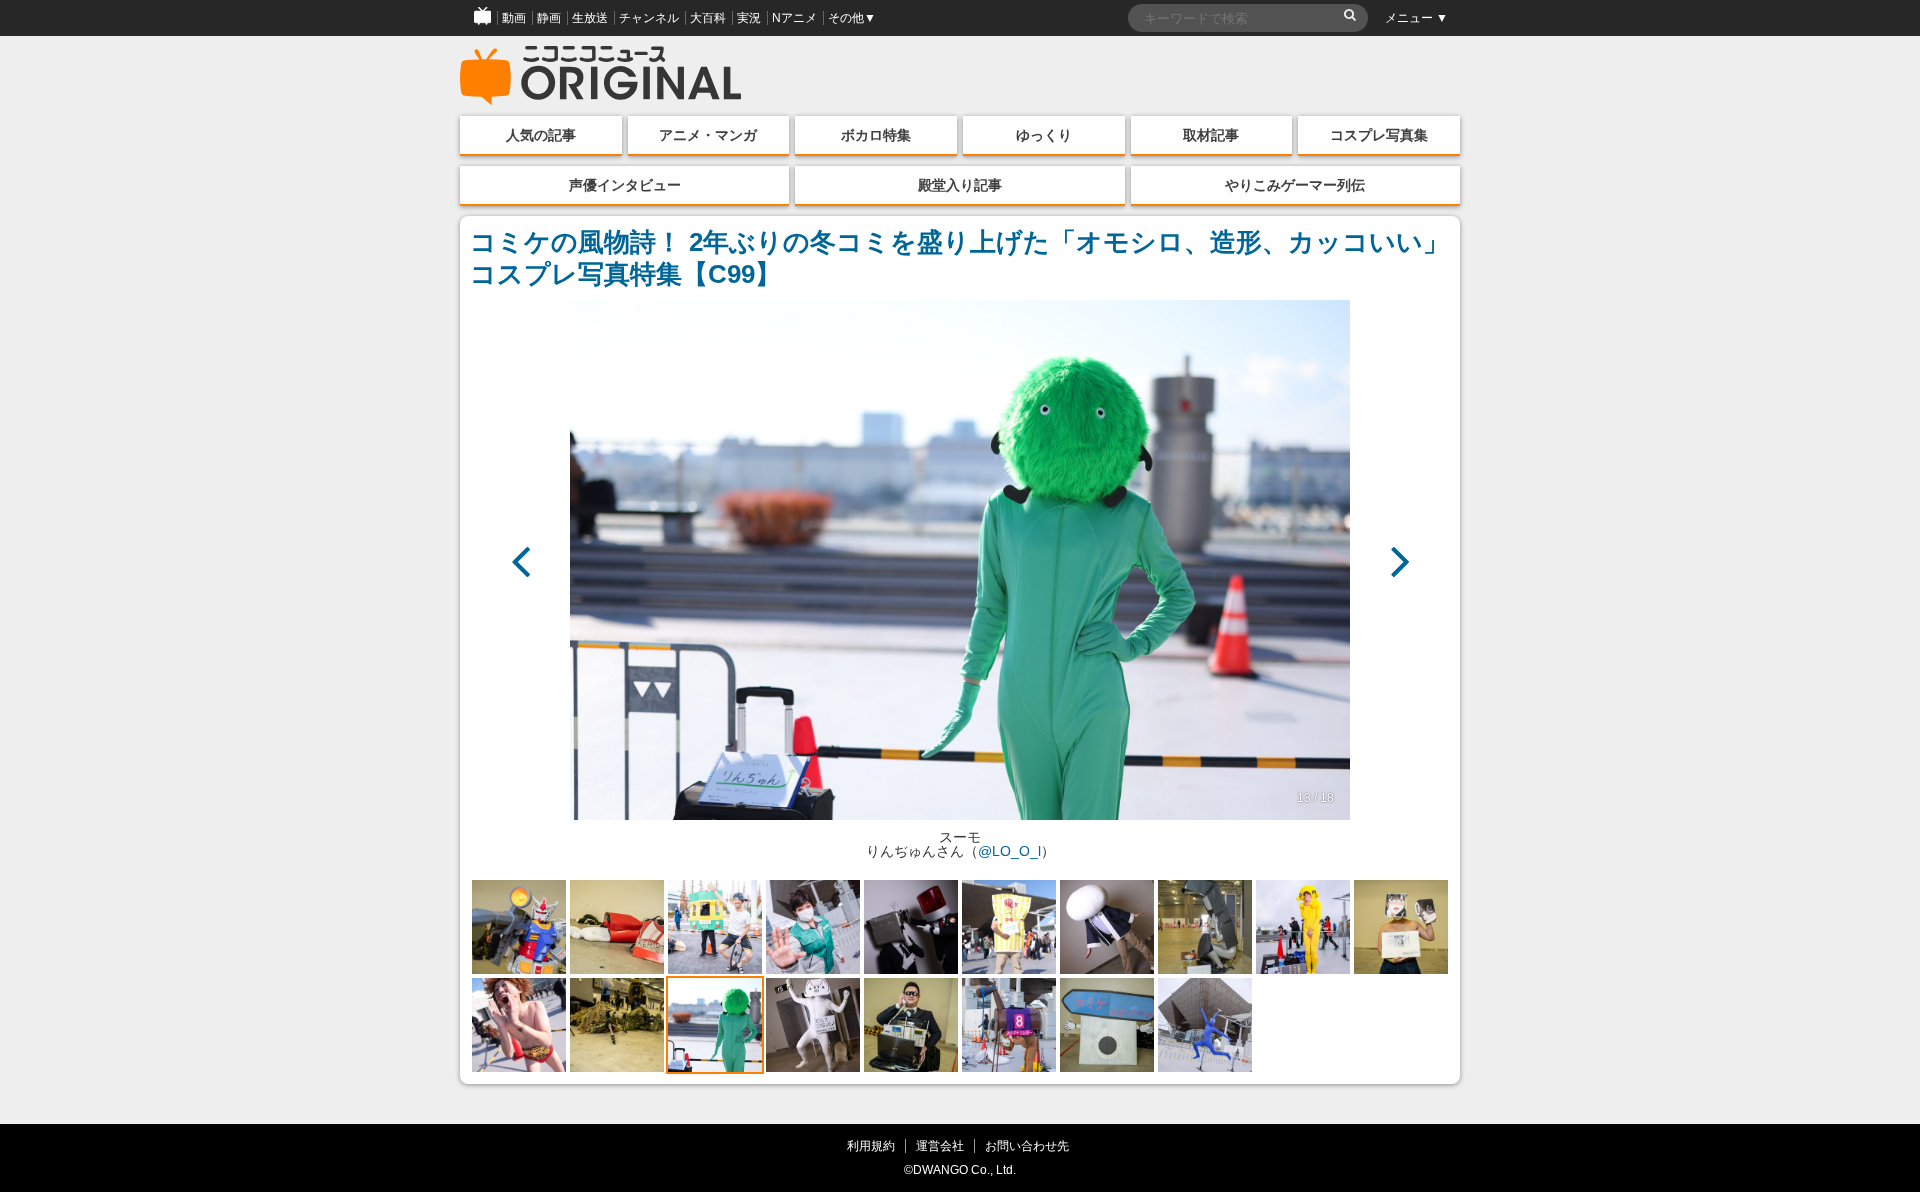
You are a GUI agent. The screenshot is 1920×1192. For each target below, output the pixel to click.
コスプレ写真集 (1379, 135)
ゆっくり (1044, 135)
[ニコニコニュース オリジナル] (601, 76)
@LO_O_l (1009, 851)
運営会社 (940, 1145)
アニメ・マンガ (708, 135)
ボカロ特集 (876, 135)
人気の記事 (541, 135)
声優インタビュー (625, 185)
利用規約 (871, 1145)
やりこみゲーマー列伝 (1295, 185)
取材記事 (1211, 135)
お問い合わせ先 (1027, 1145)
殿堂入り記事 (960, 185)
